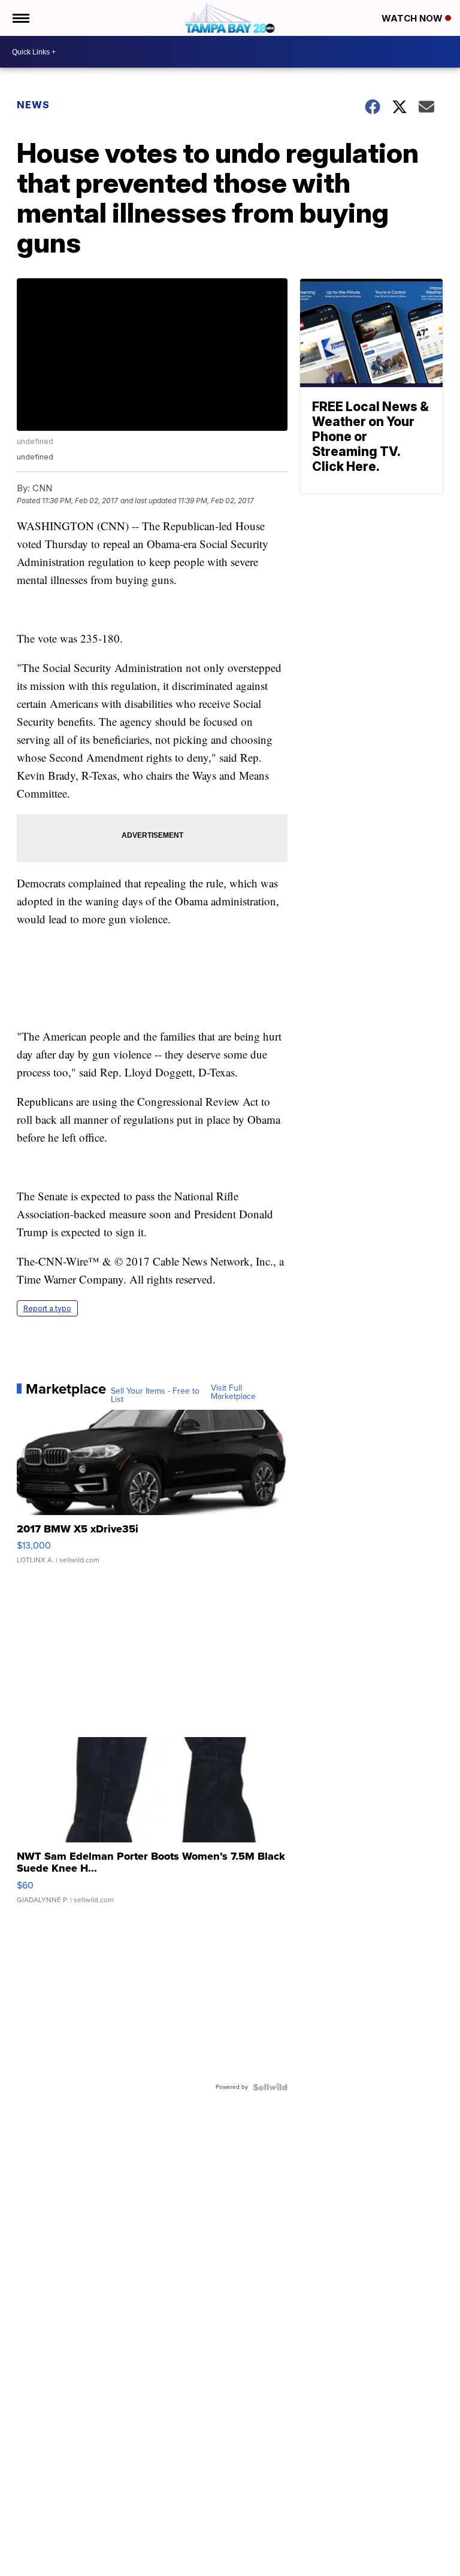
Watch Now (413, 18)
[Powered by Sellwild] (270, 2087)
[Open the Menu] (20, 18)
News (33, 105)
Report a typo (47, 1308)
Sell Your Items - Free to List (155, 1395)
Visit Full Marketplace (233, 1392)
